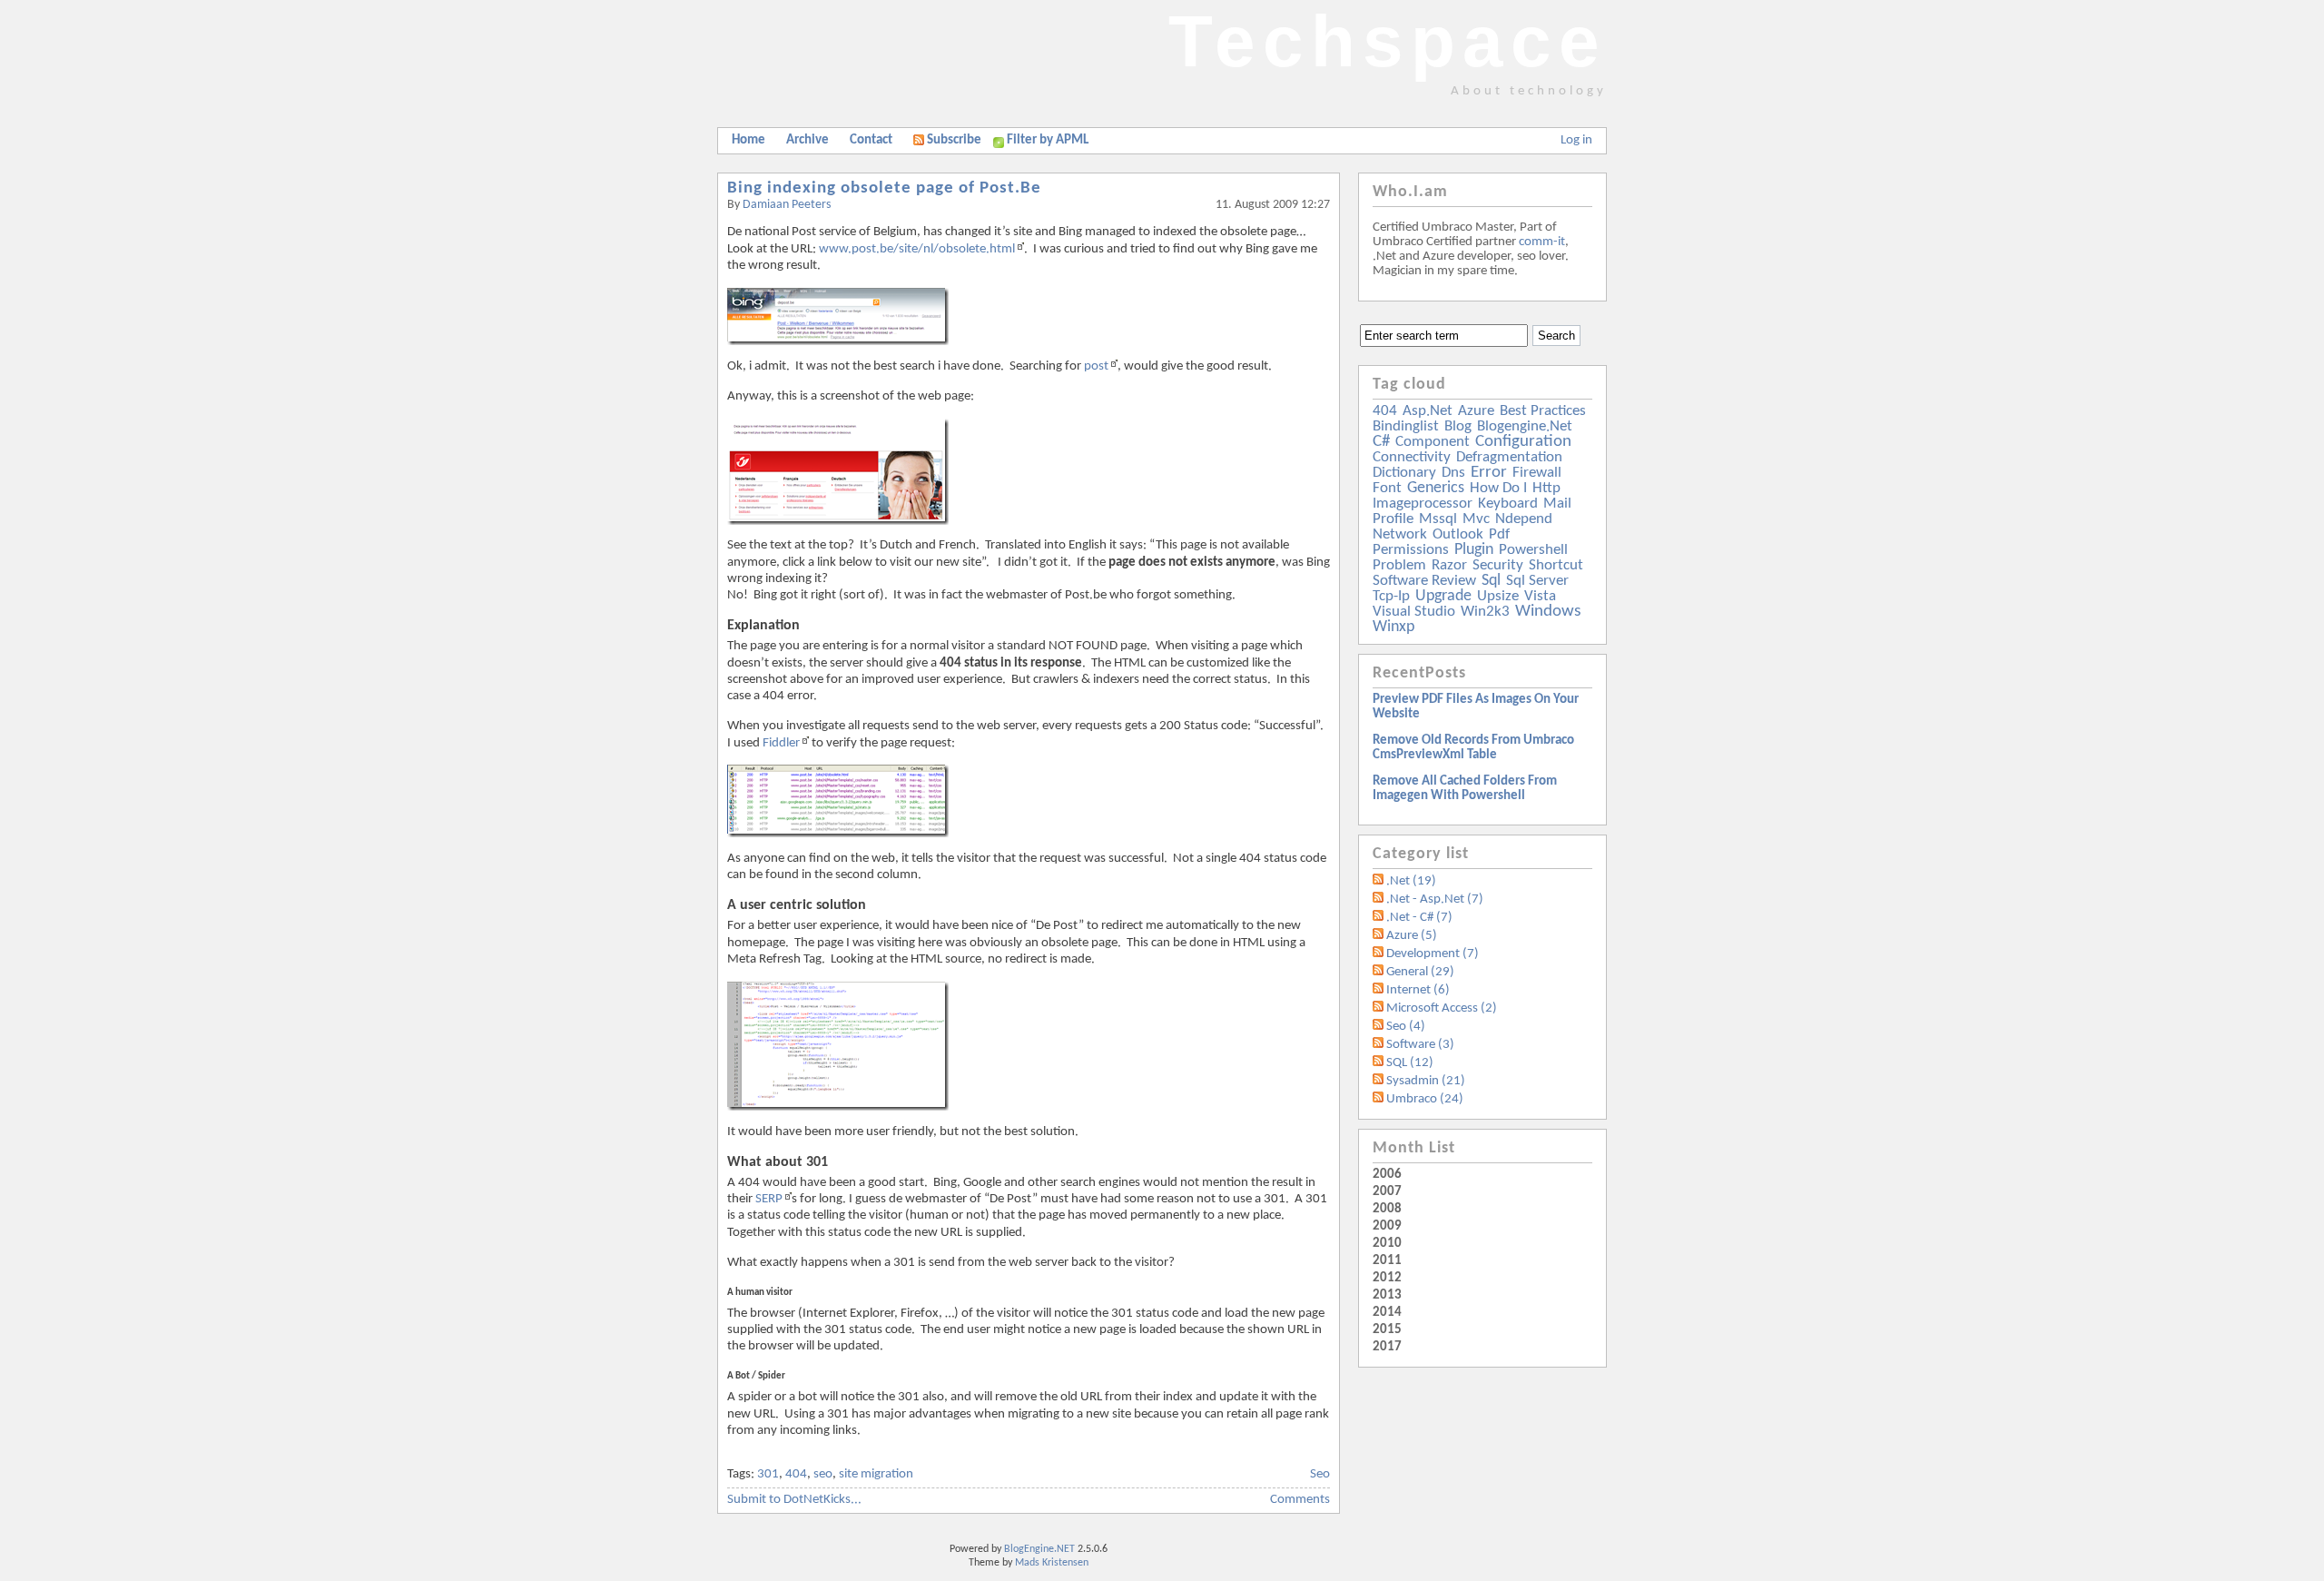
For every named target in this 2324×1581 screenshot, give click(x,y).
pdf (1499, 534)
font (1387, 488)
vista (1540, 596)
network (1400, 534)
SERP (769, 1199)
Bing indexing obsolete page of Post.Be (884, 188)
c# (1381, 442)
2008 (1387, 1209)
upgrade (1443, 596)
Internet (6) (1418, 990)
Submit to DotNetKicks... (794, 1500)
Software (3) (1420, 1045)
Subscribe (954, 140)
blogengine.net (1525, 426)
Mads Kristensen (1052, 1563)
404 (796, 1474)
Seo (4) (1406, 1027)
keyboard (1508, 504)
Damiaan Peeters (787, 205)
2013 (1387, 1295)
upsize (1498, 596)
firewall (1537, 473)
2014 (1387, 1313)
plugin (1474, 550)
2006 (1387, 1175)
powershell (1533, 550)
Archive (807, 140)
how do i (1498, 488)
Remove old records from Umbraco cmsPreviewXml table (1473, 748)
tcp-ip (1391, 596)
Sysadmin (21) (1426, 1081)
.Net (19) (1411, 881)
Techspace (1388, 41)
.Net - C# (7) (1419, 918)
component (1433, 442)
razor (1449, 565)
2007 (1387, 1192)
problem (1399, 565)
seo (823, 1474)
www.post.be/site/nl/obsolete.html (917, 249)
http (1546, 488)
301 (768, 1474)
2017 (1387, 1347)
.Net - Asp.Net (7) (1435, 899)
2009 (1387, 1226)
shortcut (1556, 565)
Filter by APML (1048, 140)
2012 (1387, 1278)
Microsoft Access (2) (1442, 1008)
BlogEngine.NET (1039, 1549)
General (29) (1420, 972)
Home (748, 140)
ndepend (1524, 519)
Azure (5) (1412, 936)
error (1489, 473)
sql (1491, 581)
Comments (1300, 1500)
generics (1436, 488)
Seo (1320, 1474)
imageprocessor (1423, 504)
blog (1458, 426)
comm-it (1542, 242)
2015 (1387, 1330)
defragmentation (1509, 457)
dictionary (1404, 473)
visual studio (1414, 612)
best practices (1543, 411)
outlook (1458, 534)
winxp (1393, 627)
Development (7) (1433, 954)
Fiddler (781, 743)
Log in (1576, 140)
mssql (1438, 519)
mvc (1476, 519)
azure (1476, 411)
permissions (1411, 550)
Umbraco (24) (1425, 1099)
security (1498, 565)
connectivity (1412, 457)
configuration (1523, 442)
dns (1453, 473)
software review (1424, 581)
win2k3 (1485, 612)
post (1096, 366)
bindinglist (1406, 426)
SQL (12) (1410, 1063)
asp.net (1428, 411)
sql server (1537, 581)
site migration (876, 1474)
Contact (871, 140)
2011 (1387, 1261)
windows (1548, 612)
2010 (1387, 1244)
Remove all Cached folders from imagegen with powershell (1465, 789)
